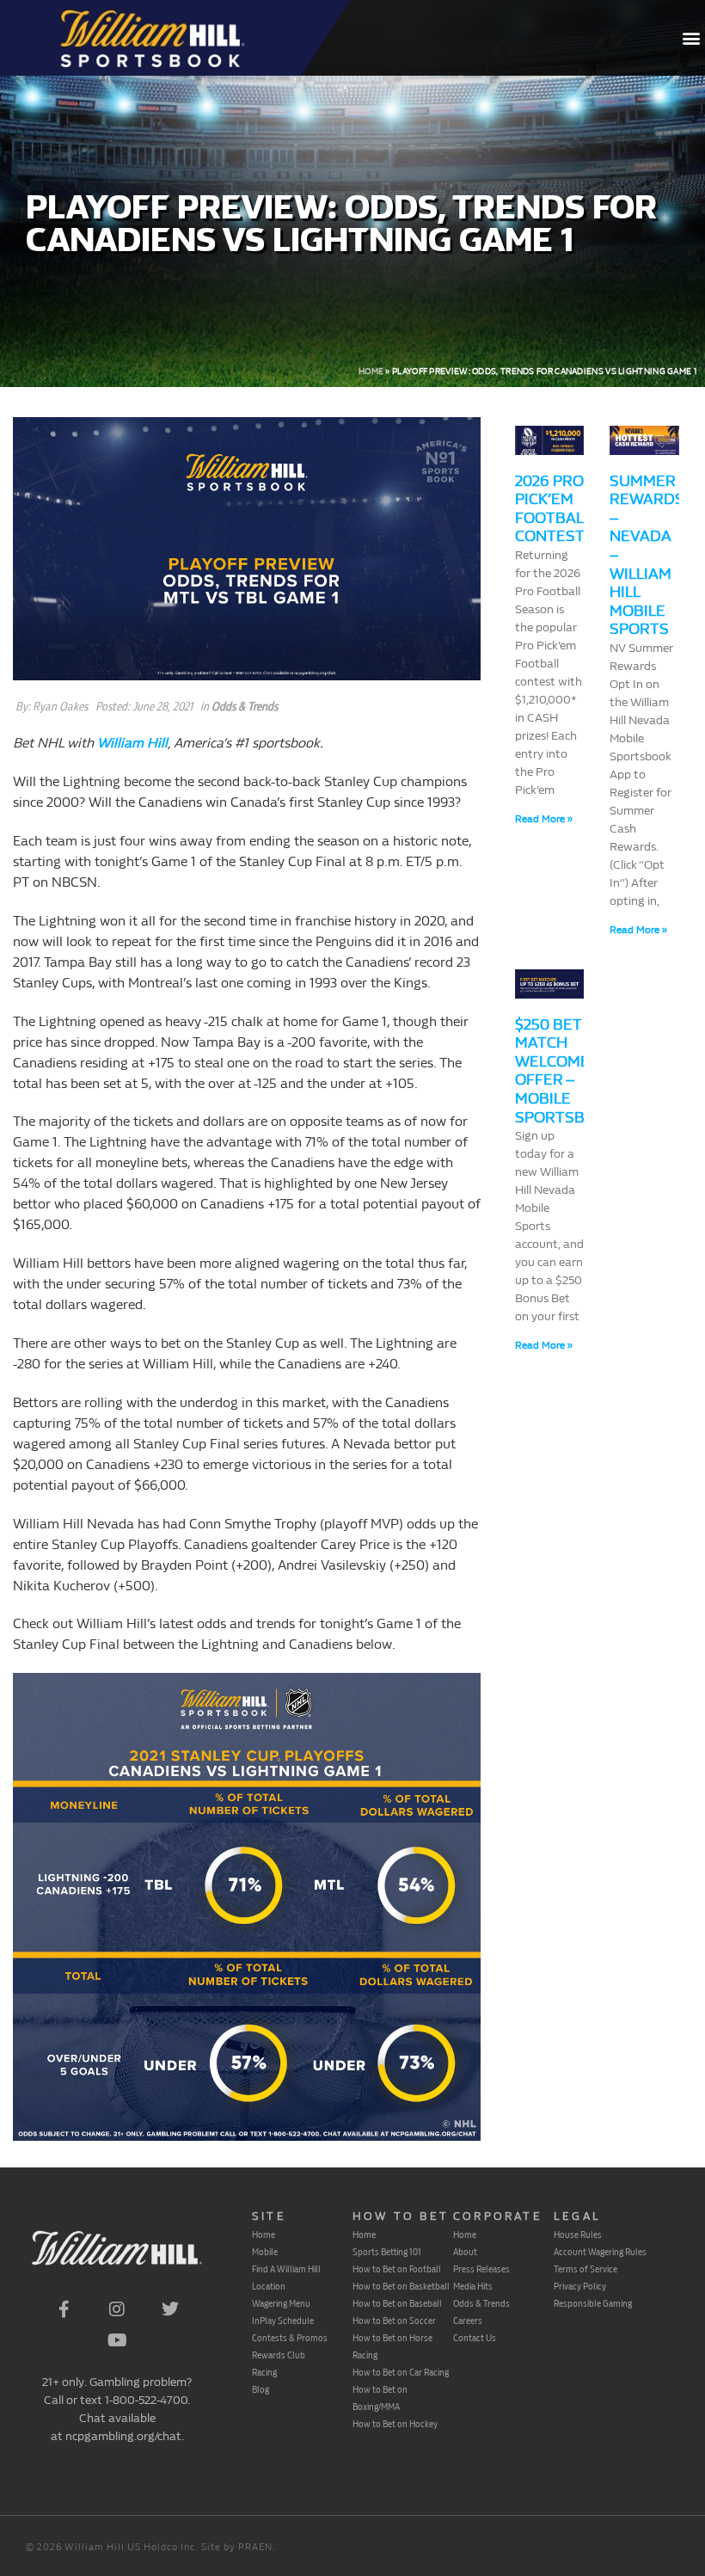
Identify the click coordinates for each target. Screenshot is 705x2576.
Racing (264, 2372)
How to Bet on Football (397, 2269)
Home (371, 372)
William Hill (132, 743)
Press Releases (481, 2269)
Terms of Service (585, 2269)
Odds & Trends (245, 707)
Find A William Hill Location (286, 2278)
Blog (261, 2389)
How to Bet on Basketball (401, 2286)
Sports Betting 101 (387, 2252)
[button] (691, 38)
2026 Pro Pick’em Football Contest (553, 509)
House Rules (578, 2235)
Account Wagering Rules (600, 2252)
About (465, 2252)
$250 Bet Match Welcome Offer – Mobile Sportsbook (566, 1071)
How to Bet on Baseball (397, 2303)
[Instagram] (117, 2309)
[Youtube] (117, 2340)
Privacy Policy (580, 2286)
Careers (468, 2321)
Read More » (544, 819)
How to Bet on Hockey (395, 2424)
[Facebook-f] (64, 2309)
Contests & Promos (290, 2338)
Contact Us (475, 2338)
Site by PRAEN (237, 2547)
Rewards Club (279, 2355)
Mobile (265, 2252)
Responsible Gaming (593, 2303)
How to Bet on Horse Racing (392, 2346)
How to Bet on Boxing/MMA (380, 2398)
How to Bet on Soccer (394, 2321)
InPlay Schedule (283, 2321)
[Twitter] (170, 2309)
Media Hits (473, 2286)
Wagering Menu (281, 2303)
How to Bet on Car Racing (401, 2372)
